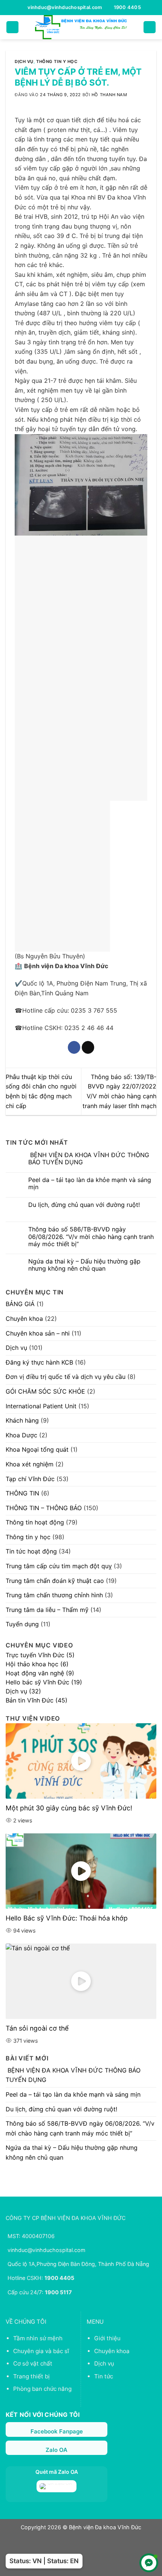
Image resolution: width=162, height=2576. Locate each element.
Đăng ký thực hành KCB (39, 1362)
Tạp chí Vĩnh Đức (30, 1479)
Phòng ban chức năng (42, 2389)
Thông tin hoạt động (35, 1522)
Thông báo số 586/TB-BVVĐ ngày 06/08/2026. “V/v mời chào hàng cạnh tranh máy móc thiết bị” (91, 1237)
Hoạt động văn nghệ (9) (40, 1673)
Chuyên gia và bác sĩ (41, 2351)
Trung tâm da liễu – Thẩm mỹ (47, 1610)
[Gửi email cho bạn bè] (88, 1047)
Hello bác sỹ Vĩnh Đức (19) (44, 1682)
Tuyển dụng (22, 1624)
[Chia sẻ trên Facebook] (74, 1047)
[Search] (150, 27)
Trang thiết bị (31, 2376)
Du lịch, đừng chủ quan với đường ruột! (84, 1205)
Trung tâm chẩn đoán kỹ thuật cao (55, 1581)
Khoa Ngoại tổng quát (37, 1449)
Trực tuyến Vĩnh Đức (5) (40, 1655)
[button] (12, 27)
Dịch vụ (24, 61)
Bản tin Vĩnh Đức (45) (37, 1700)
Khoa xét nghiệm (30, 1464)
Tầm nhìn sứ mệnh (38, 2338)
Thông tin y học (57, 61)
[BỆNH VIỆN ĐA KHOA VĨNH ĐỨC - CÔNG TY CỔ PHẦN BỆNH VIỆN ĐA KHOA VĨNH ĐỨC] (81, 27)
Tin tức (104, 2376)
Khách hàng (22, 1420)
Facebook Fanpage (57, 2431)
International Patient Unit (41, 1406)
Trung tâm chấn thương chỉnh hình (54, 1595)
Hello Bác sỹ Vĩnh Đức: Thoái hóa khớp (67, 1918)
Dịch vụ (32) (23, 1691)
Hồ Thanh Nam (109, 95)
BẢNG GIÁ (20, 1304)
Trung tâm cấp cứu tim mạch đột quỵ (59, 1566)
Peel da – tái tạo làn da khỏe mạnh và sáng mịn (90, 1184)
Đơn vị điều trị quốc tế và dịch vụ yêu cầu (66, 1377)
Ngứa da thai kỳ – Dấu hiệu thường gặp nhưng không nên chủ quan (84, 1265)
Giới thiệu (107, 2338)
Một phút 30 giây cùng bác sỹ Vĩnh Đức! (69, 1808)
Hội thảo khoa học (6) (37, 1664)
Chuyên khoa (24, 1319)
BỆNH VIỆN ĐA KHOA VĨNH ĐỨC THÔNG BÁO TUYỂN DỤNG (89, 1159)
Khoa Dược (21, 1435)
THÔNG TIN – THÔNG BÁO (44, 1508)
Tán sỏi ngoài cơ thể (37, 2028)
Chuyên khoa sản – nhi (38, 1333)
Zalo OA (57, 2450)
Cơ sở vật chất (33, 2363)
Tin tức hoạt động (31, 1551)
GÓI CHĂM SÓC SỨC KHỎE (45, 1391)
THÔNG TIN (22, 1493)
